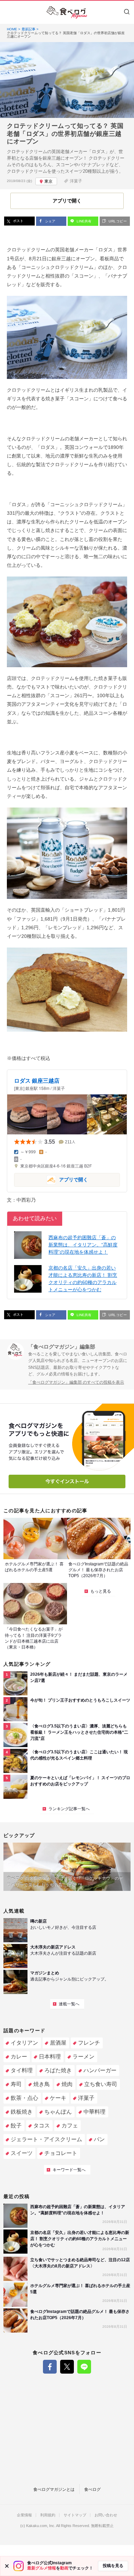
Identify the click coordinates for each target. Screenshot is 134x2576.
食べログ (92, 2489)
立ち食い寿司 (101, 2084)
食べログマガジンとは (54, 2489)
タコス (42, 2126)
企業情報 (24, 2515)
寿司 (16, 2084)
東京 (48, 181)
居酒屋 (58, 2043)
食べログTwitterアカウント (67, 2367)
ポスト (18, 221)
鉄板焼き (22, 2112)
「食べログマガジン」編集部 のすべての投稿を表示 (76, 1382)
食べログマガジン (67, 12)
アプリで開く (51, 1179)
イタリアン (24, 2043)
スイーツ (22, 2153)
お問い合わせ (106, 2515)
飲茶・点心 (24, 2098)
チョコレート (61, 2153)
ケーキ (58, 2098)
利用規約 (48, 2515)
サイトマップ (75, 2515)
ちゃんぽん (58, 2112)
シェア (50, 221)
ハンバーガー (100, 2070)
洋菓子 (76, 181)
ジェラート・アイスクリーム (46, 2139)
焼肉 (67, 2084)
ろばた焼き (58, 2070)
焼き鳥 (42, 2084)
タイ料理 (22, 2070)
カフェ (70, 2126)
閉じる (7, 2566)
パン (99, 2139)
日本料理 (50, 2057)
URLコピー (117, 221)
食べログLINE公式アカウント (84, 2367)
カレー (19, 2057)
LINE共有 (83, 221)
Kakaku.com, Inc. (41, 2526)
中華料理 (94, 2112)
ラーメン (83, 2057)
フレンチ (89, 2043)
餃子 (16, 2126)
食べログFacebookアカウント (50, 2367)
